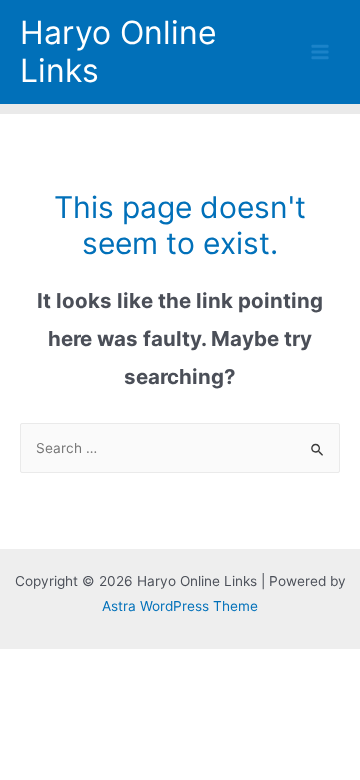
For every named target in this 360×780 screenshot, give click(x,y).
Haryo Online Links (118, 51)
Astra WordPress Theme (180, 606)
